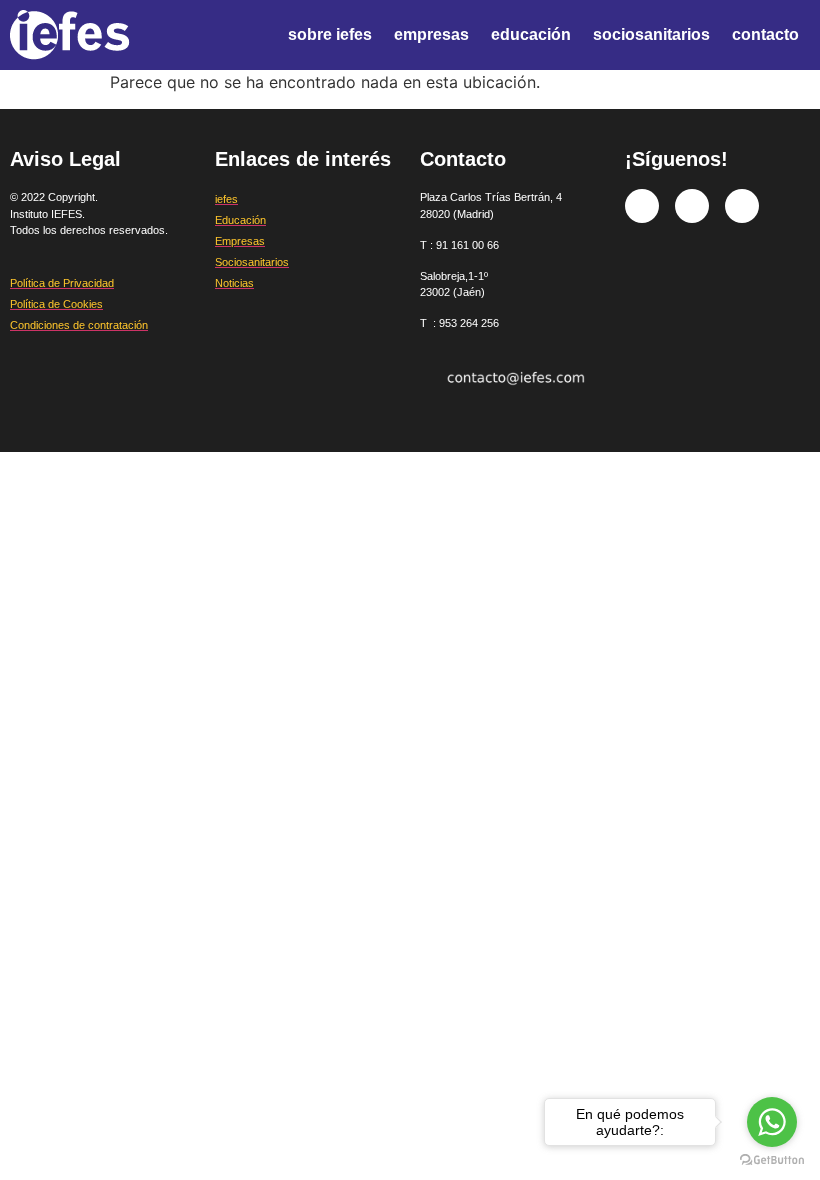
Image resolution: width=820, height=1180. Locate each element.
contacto (765, 34)
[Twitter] (692, 206)
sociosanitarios (651, 34)
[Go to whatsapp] (772, 1122)
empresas (431, 34)
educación (531, 34)
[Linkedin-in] (742, 206)
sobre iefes (330, 34)
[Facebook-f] (642, 206)
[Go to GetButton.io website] (772, 1160)
